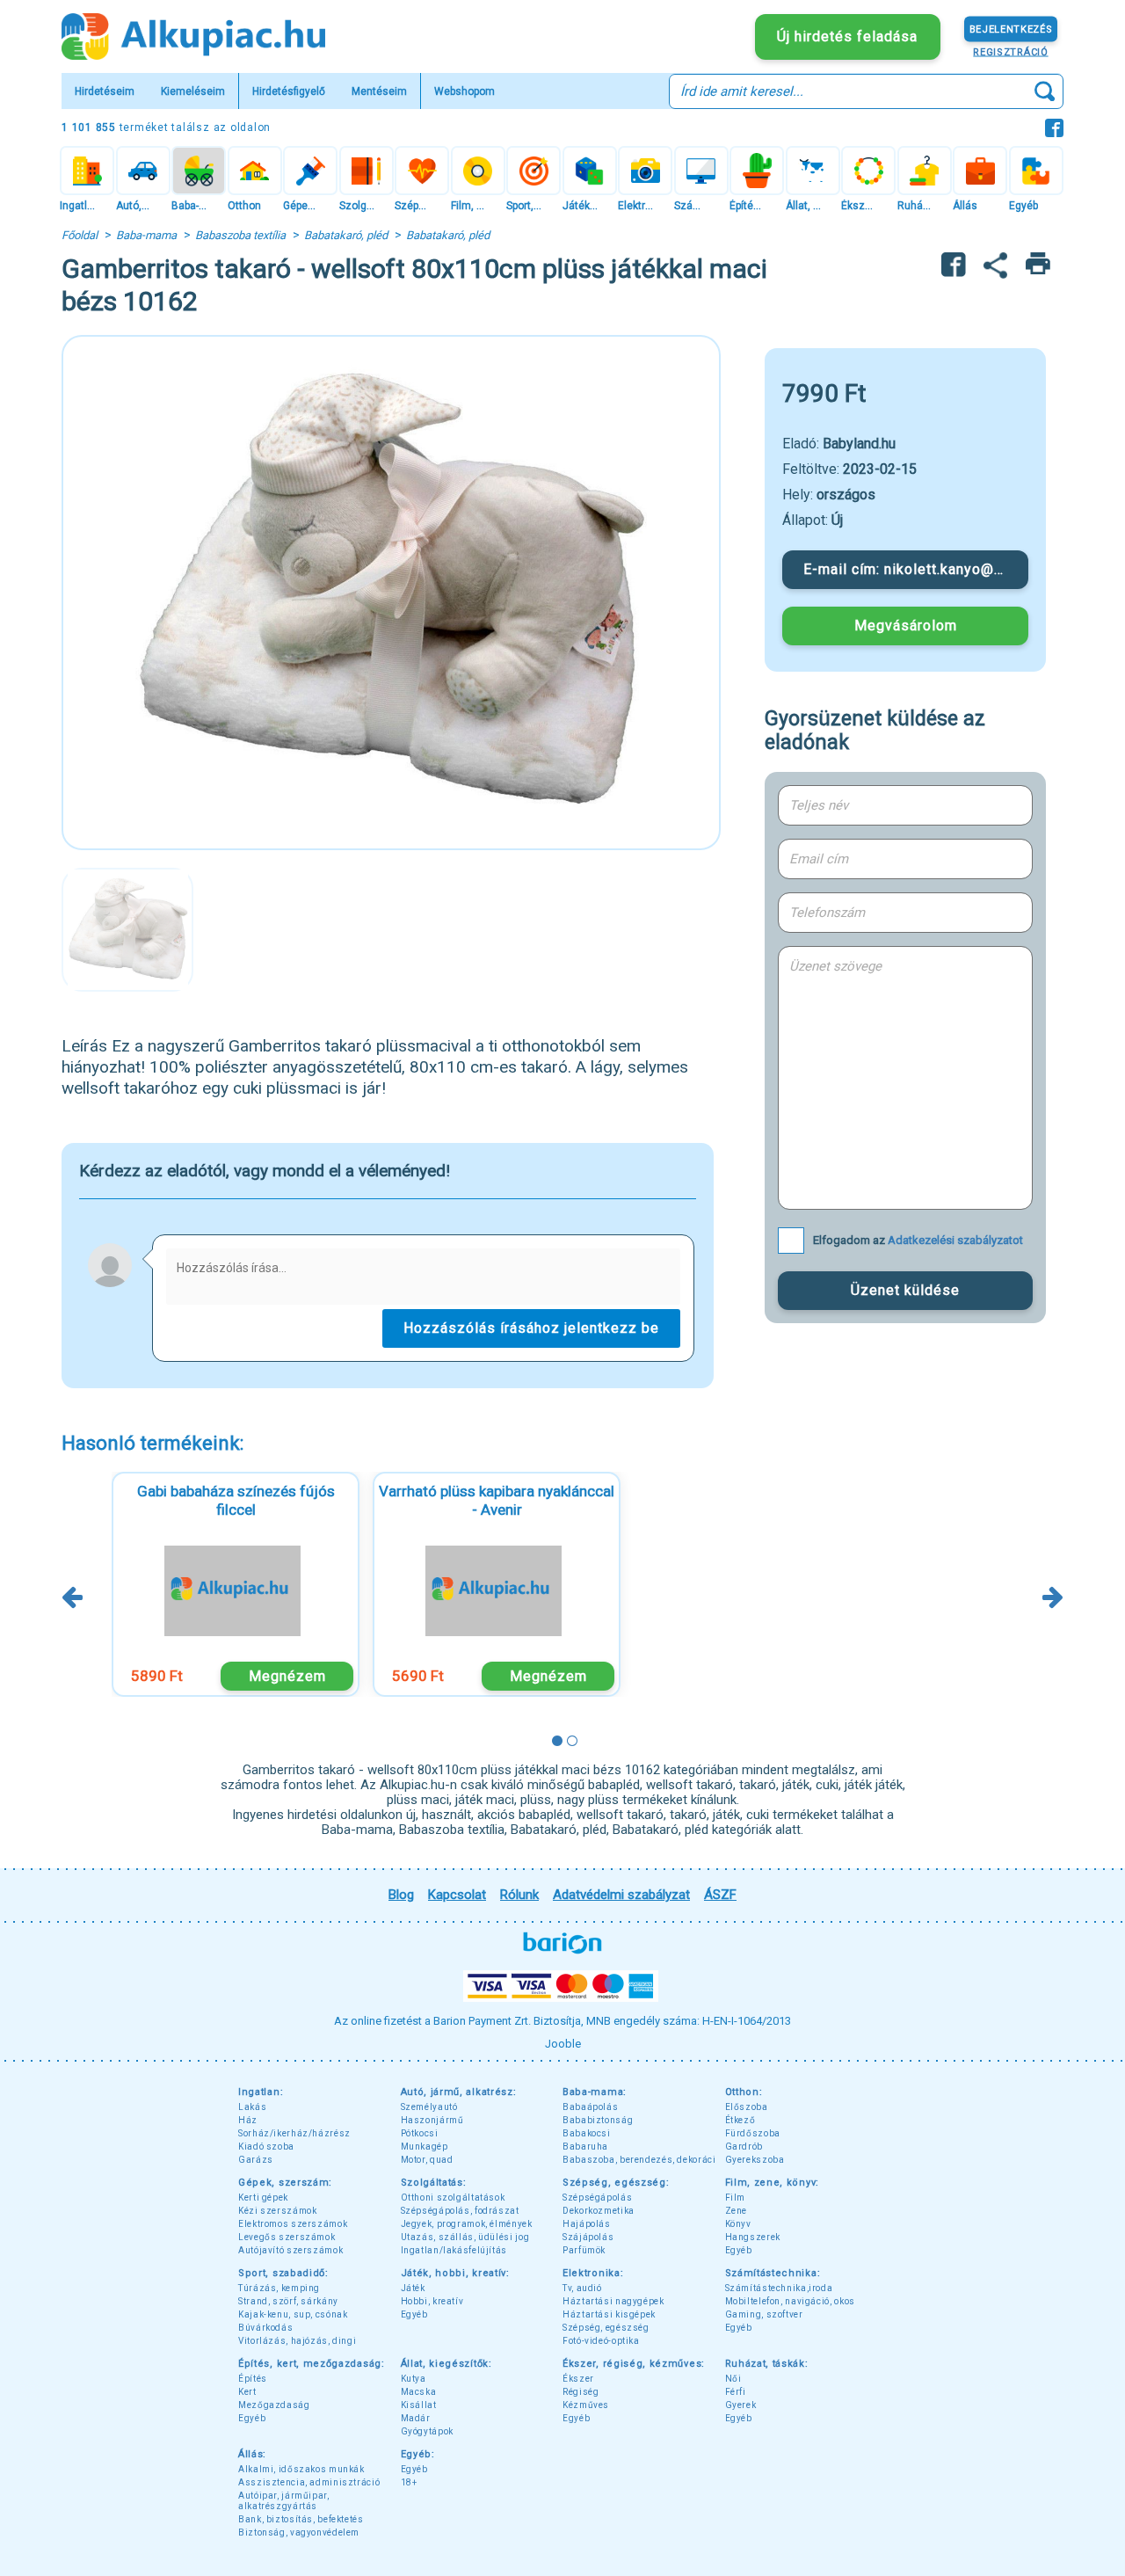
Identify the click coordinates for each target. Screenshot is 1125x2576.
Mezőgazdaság (274, 2405)
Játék (413, 2288)
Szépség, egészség (606, 2328)
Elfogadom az (918, 1240)
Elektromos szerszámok (293, 2224)
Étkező (740, 2120)
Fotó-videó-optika (601, 2341)
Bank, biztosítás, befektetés (301, 2519)
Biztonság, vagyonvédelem (299, 2532)
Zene (737, 2211)
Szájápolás (588, 2237)
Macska (419, 2392)
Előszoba (747, 2107)
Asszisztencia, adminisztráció (309, 2482)
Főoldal (80, 235)
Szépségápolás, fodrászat (460, 2211)
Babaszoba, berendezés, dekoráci (639, 2160)
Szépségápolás (597, 2198)
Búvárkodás (265, 2328)
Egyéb (739, 2250)
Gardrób (744, 2147)
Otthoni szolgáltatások (453, 2198)
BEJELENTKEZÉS (1011, 29)
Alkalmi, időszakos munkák (301, 2469)
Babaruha (585, 2147)
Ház (248, 2120)
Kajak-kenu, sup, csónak (293, 2314)
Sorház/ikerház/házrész (294, 2133)
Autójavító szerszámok (290, 2250)
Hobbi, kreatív (432, 2301)
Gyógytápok (427, 2431)
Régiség (581, 2392)
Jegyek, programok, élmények (467, 2224)
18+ (409, 2482)
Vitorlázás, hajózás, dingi (297, 2341)
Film (736, 2198)
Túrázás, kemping (279, 2288)
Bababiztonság (598, 2120)
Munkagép (425, 2147)
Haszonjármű (432, 2120)
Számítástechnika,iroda (779, 2288)
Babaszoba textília (240, 235)
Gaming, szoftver (764, 2314)
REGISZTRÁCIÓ (1010, 51)
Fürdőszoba (753, 2133)
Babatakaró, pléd (346, 235)
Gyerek (741, 2405)
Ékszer (578, 2379)
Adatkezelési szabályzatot (955, 1240)
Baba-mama (146, 235)
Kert (247, 2392)
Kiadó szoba (266, 2147)
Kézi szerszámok (277, 2211)
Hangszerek (753, 2237)
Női (733, 2379)
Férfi (736, 2392)
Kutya (414, 2379)
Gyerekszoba (755, 2160)
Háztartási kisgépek (609, 2314)
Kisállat (419, 2405)
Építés (253, 2379)
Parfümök (584, 2250)
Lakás (252, 2107)
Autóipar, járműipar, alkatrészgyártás (284, 2501)
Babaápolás (590, 2107)
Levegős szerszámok (287, 2237)
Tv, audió (582, 2288)
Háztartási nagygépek (613, 2301)
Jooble (563, 2044)
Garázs (256, 2160)
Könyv (738, 2224)
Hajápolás (587, 2224)
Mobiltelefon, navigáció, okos (790, 2301)
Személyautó (429, 2107)
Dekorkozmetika (599, 2211)
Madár (416, 2418)
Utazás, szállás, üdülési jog (465, 2237)
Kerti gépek (263, 2198)
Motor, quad (427, 2160)
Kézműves (586, 2405)
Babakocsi (587, 2133)
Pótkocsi (420, 2133)
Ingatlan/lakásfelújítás (454, 2250)
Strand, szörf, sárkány (288, 2301)
